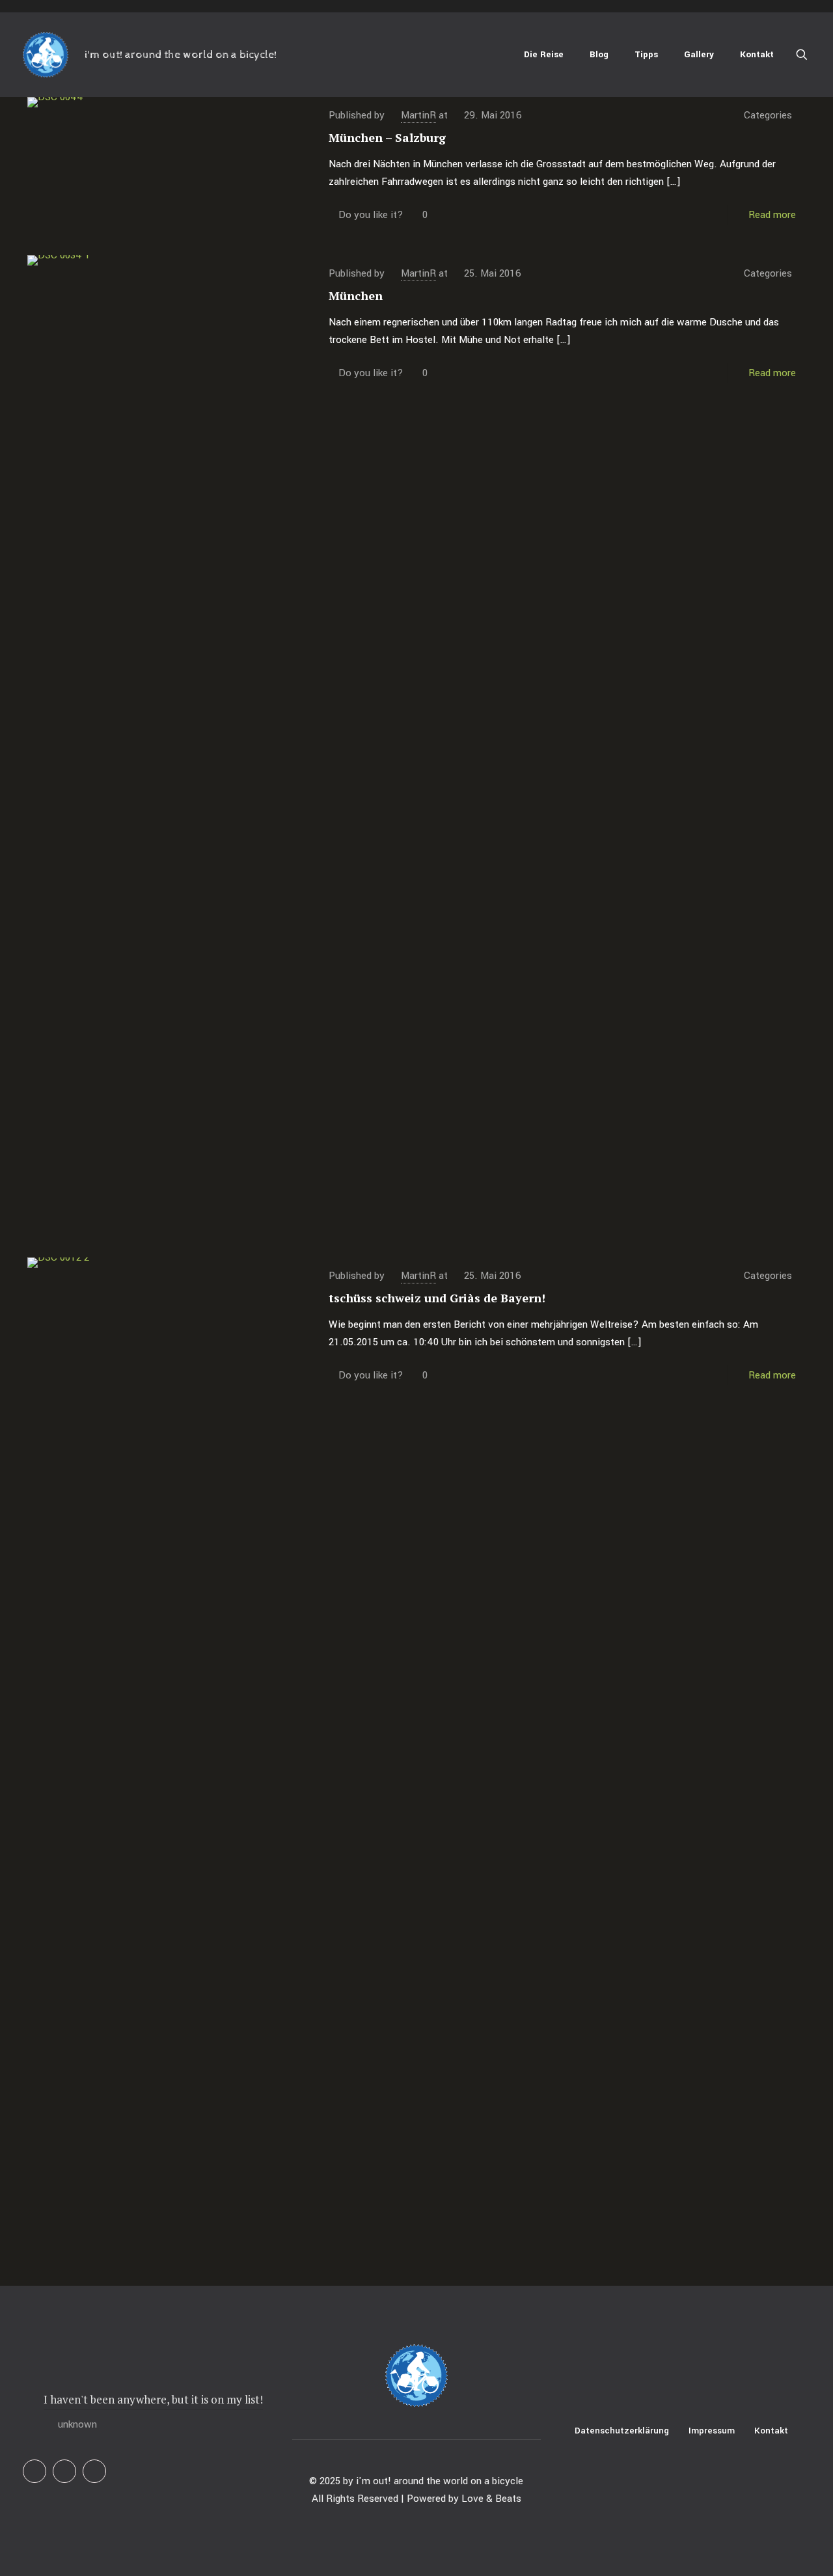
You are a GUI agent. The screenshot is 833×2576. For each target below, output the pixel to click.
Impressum (712, 2431)
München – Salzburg (387, 137)
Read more (772, 215)
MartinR (418, 115)
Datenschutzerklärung (622, 2431)
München (356, 295)
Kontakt (771, 2431)
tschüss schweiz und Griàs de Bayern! (437, 1298)
